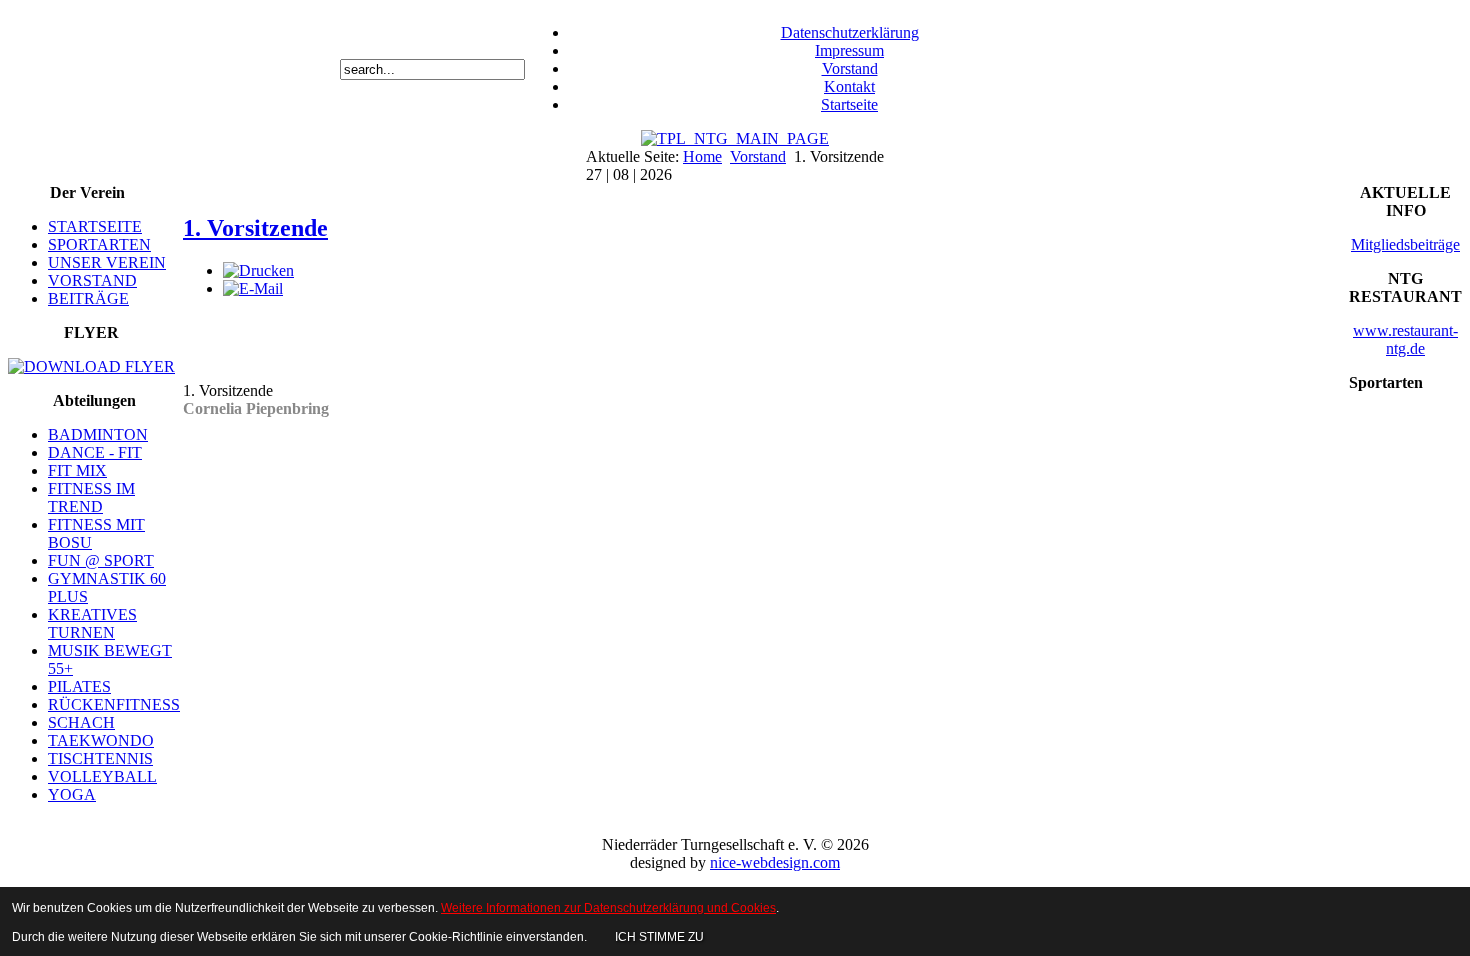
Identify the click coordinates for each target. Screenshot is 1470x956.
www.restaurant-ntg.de (1405, 339)
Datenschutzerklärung (850, 32)
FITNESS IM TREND (91, 497)
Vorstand (850, 68)
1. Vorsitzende (255, 228)
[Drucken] (258, 270)
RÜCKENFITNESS (114, 704)
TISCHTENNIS (100, 758)
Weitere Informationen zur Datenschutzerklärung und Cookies (608, 908)
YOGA (72, 794)
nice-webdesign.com (775, 862)
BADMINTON (98, 434)
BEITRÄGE (88, 298)
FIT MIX (77, 470)
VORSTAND (92, 280)
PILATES (79, 686)
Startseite (849, 104)
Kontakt (849, 86)
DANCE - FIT (95, 452)
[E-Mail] (253, 288)
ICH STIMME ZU (659, 937)
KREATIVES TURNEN (92, 623)
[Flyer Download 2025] (91, 366)
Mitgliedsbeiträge (1405, 244)
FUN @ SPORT (101, 560)
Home (702, 156)
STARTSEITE (95, 226)
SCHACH (81, 722)
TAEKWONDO (101, 740)
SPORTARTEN (99, 244)
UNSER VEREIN (107, 262)
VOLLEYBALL (102, 776)
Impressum (849, 50)
